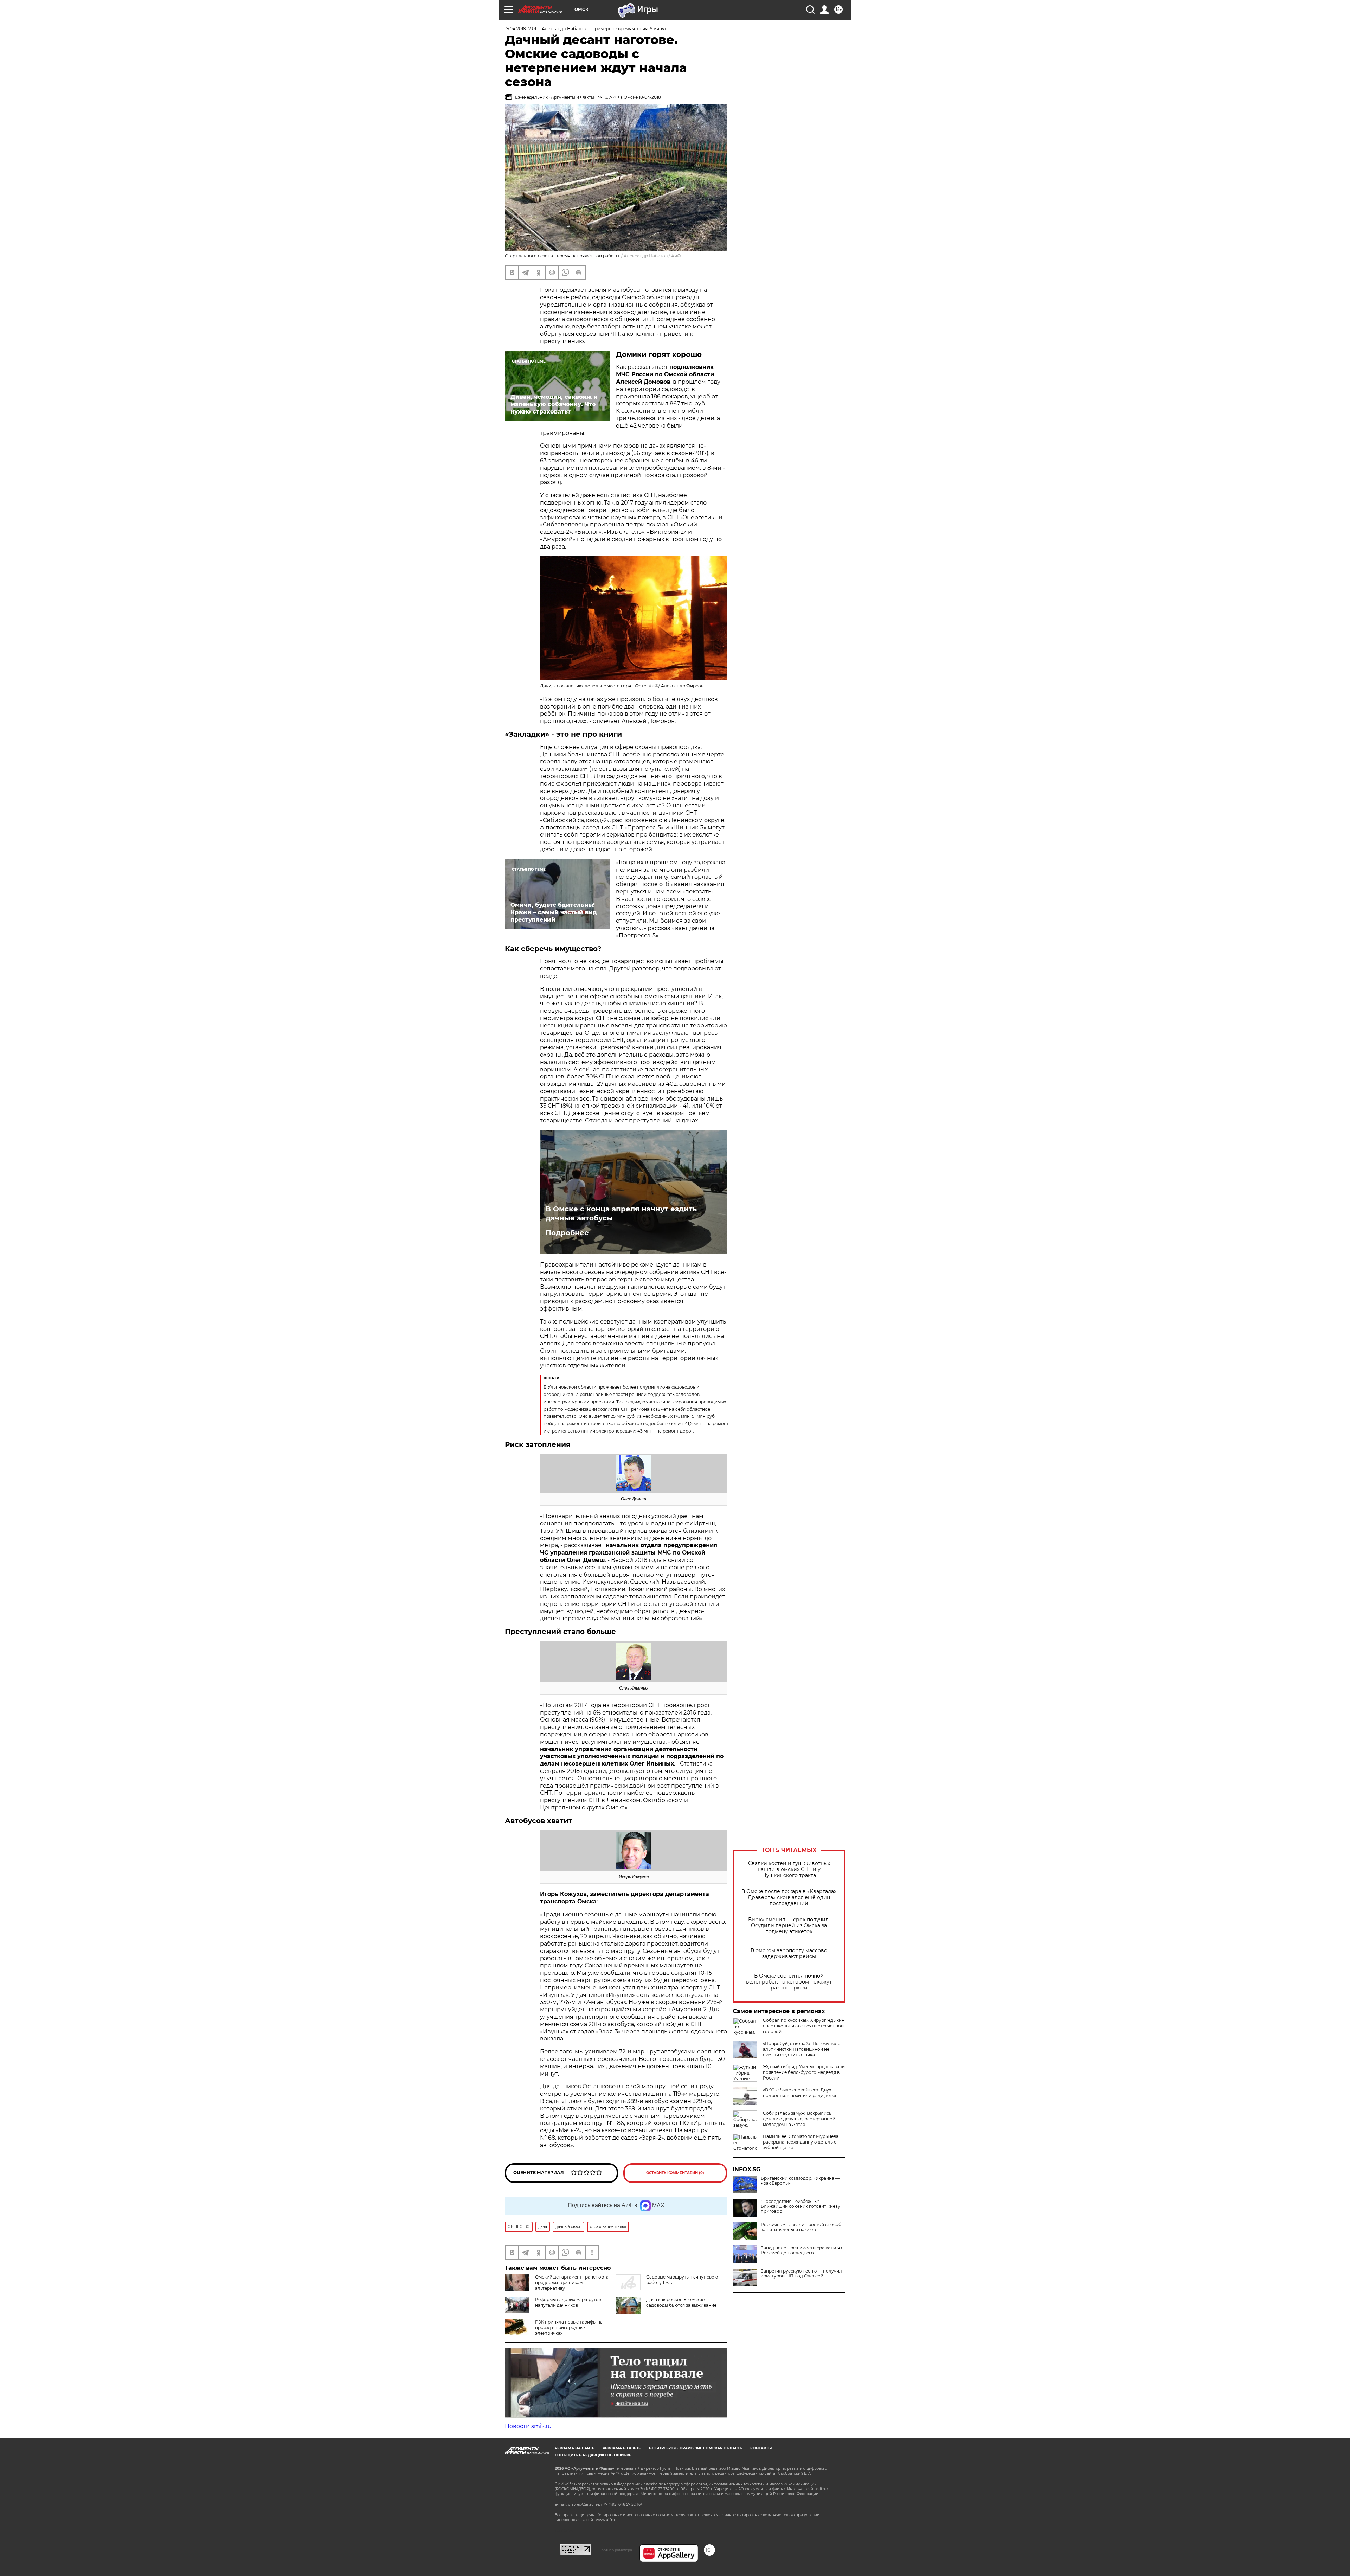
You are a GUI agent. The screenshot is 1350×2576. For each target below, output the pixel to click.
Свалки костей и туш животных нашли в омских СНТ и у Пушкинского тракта (789, 1869)
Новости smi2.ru (528, 2426)
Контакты (761, 2448)
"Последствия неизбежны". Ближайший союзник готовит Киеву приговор (801, 2206)
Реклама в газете (622, 2448)
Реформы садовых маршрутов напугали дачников (568, 2302)
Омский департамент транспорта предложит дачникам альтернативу (572, 2283)
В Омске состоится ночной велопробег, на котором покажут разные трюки (789, 1982)
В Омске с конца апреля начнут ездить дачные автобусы (621, 1213)
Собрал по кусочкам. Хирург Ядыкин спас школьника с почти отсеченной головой (804, 2026)
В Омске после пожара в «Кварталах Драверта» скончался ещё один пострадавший (789, 1898)
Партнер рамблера (615, 2550)
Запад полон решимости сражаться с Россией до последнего (802, 2250)
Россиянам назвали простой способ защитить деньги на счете (801, 2227)
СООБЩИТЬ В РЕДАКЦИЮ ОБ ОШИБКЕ (593, 2455)
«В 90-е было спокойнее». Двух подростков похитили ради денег (800, 2093)
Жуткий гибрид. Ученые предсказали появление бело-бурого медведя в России (804, 2072)
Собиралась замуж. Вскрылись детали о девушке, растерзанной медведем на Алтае (799, 2119)
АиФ (676, 256)
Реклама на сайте (575, 2448)
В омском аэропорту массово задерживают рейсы (789, 1954)
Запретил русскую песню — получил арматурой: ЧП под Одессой (801, 2274)
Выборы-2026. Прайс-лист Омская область (696, 2448)
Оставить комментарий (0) (675, 2173)
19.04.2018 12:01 (520, 29)
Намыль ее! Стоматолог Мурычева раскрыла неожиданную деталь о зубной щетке (801, 2142)
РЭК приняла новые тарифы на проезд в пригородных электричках (569, 2328)
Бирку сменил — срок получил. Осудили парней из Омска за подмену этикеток (789, 1926)
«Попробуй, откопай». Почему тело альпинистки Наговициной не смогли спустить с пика (802, 2049)
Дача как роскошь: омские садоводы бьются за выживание (681, 2302)
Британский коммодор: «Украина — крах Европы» (800, 2181)
